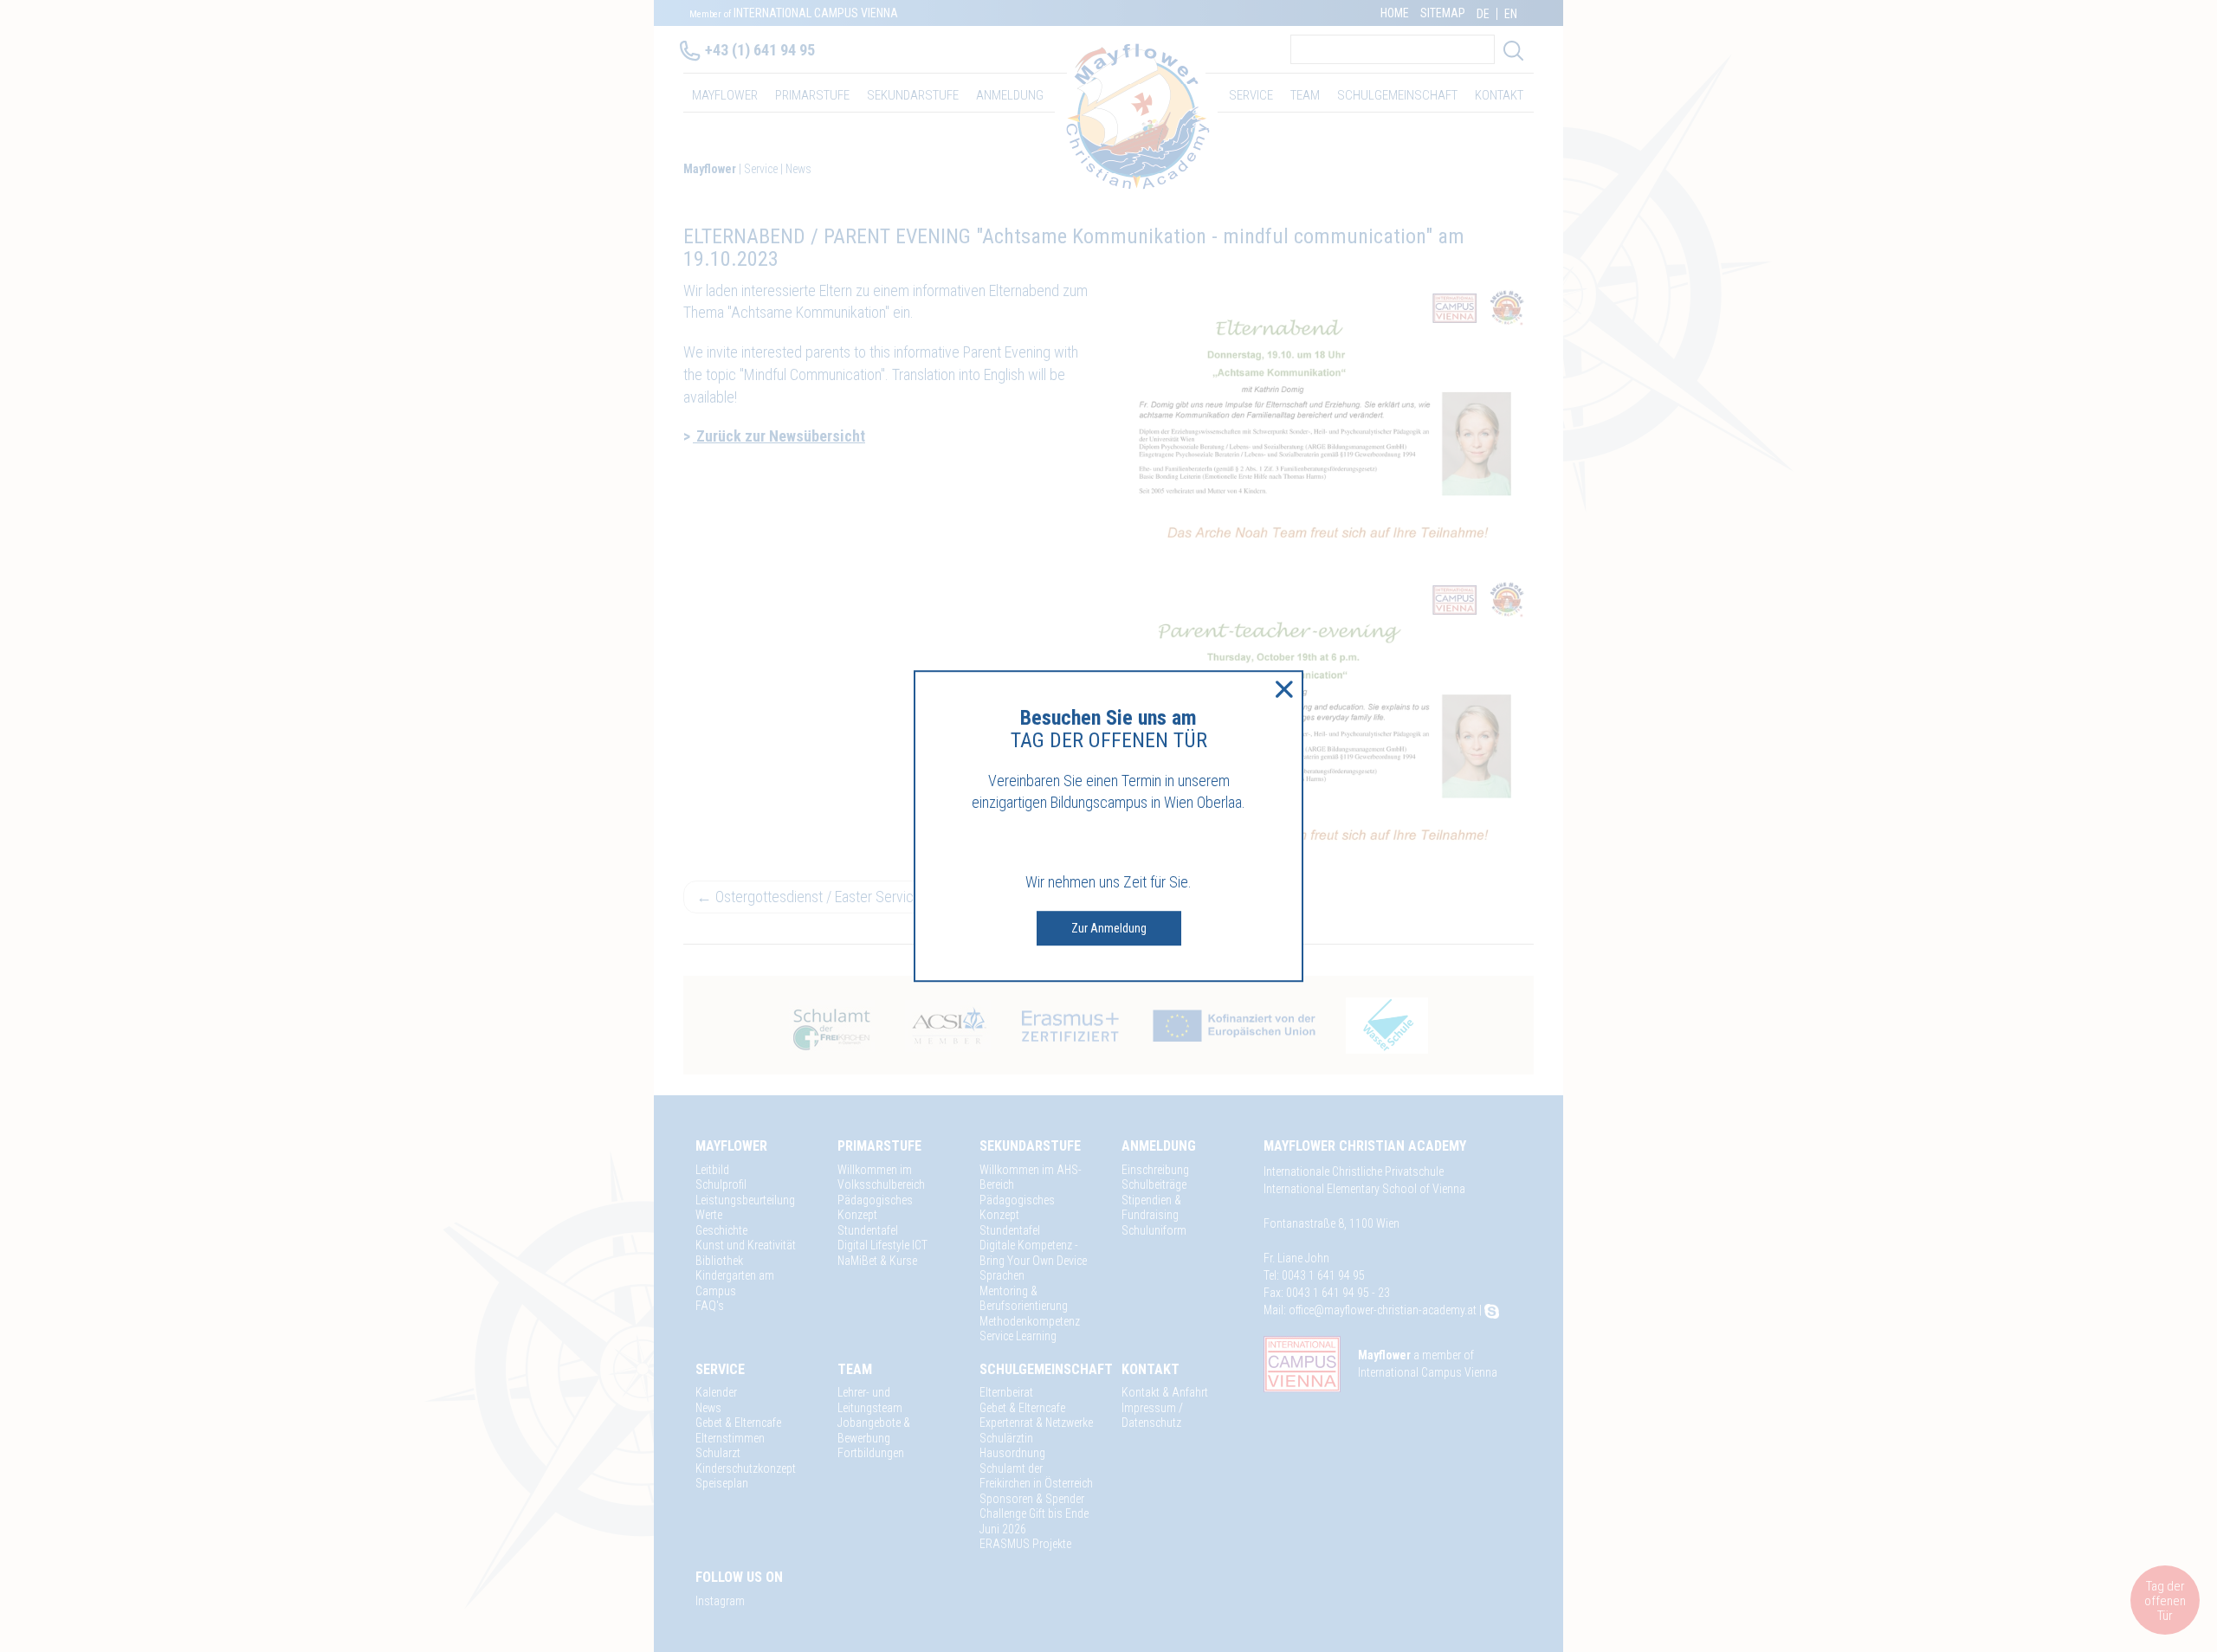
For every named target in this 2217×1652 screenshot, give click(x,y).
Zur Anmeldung (1109, 928)
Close (1284, 689)
